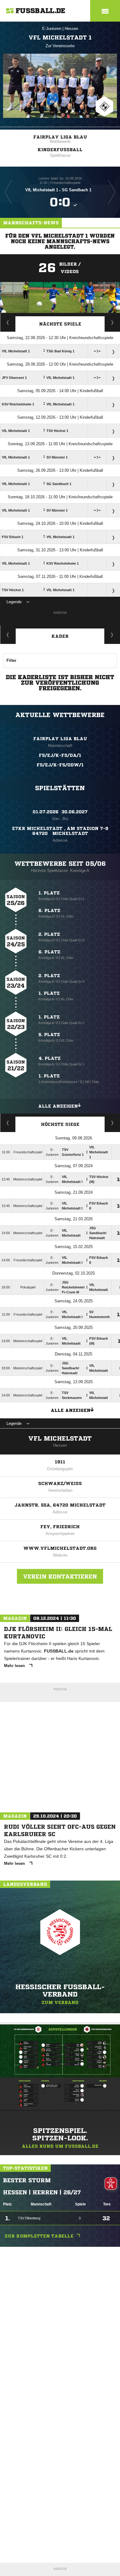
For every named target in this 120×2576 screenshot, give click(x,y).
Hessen (71, 29)
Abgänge (8, 635)
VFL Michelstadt (60, 1439)
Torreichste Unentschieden (112, 1123)
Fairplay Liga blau (60, 137)
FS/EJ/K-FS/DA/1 (60, 755)
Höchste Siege (60, 1124)
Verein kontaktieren (60, 1576)
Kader (60, 636)
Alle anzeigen (58, 1106)
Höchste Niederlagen (8, 1123)
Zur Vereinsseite (60, 46)
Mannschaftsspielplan (8, 322)
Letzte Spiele (112, 322)
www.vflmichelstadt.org (60, 1548)
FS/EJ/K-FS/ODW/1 (60, 765)
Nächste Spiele (60, 324)
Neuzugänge (112, 635)
